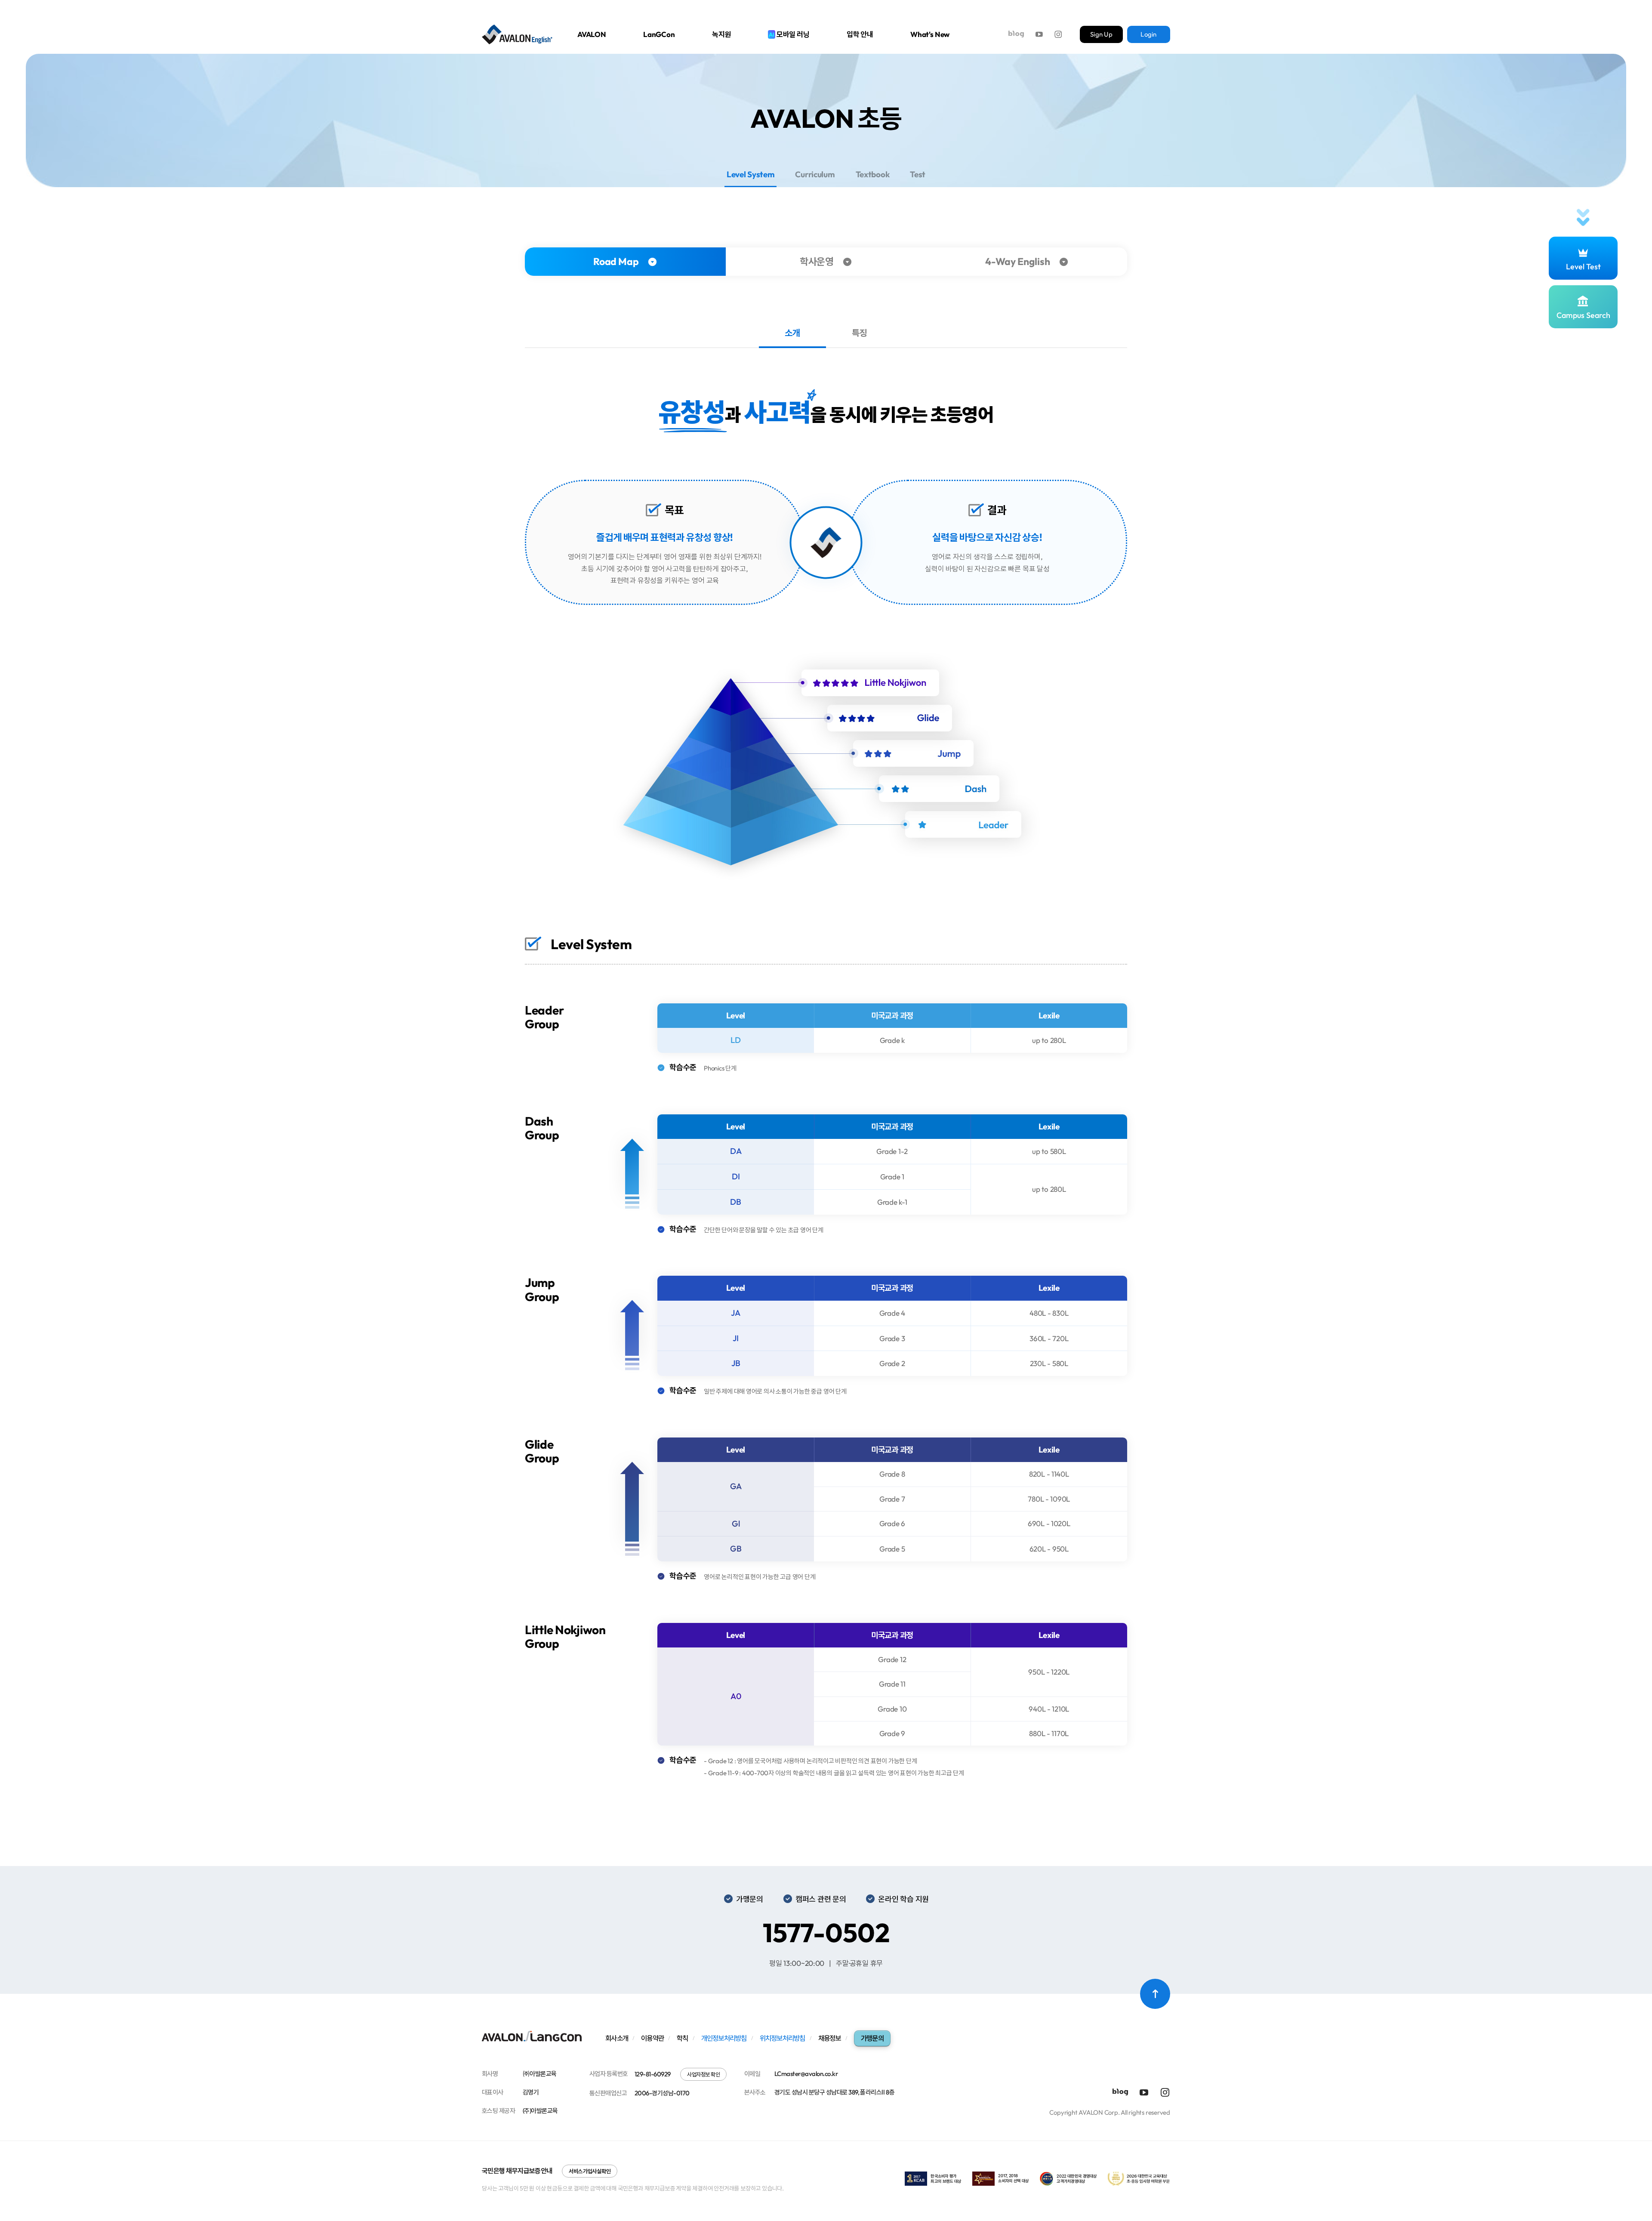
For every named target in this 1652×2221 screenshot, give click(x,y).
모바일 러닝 (789, 34)
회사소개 (617, 2038)
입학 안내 (860, 34)
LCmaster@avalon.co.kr (806, 2074)
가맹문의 (872, 2038)
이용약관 (652, 2038)
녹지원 (722, 34)
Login (1148, 34)
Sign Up (1101, 34)
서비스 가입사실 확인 (590, 2171)
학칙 (683, 2038)
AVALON (592, 34)
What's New (930, 34)
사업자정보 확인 (703, 2074)
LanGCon (659, 34)
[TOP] (1155, 1994)
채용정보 (830, 2038)
